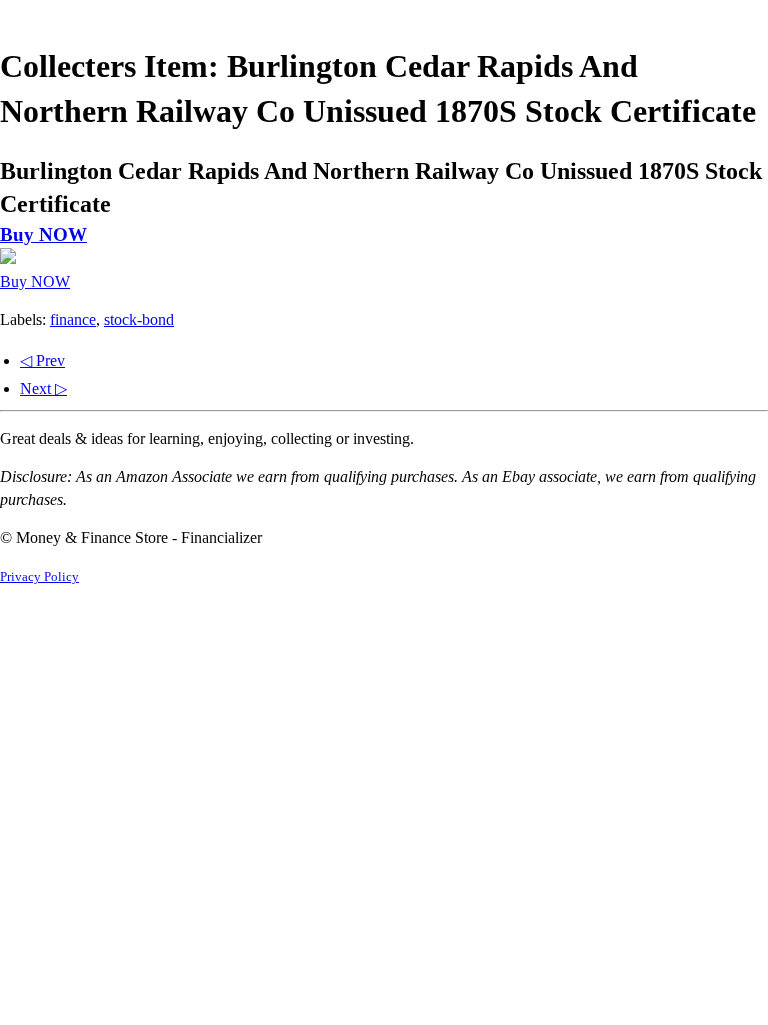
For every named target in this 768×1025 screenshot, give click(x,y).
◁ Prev (42, 360)
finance (73, 319)
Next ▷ (43, 388)
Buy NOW (43, 234)
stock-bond (139, 319)
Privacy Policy (39, 577)
